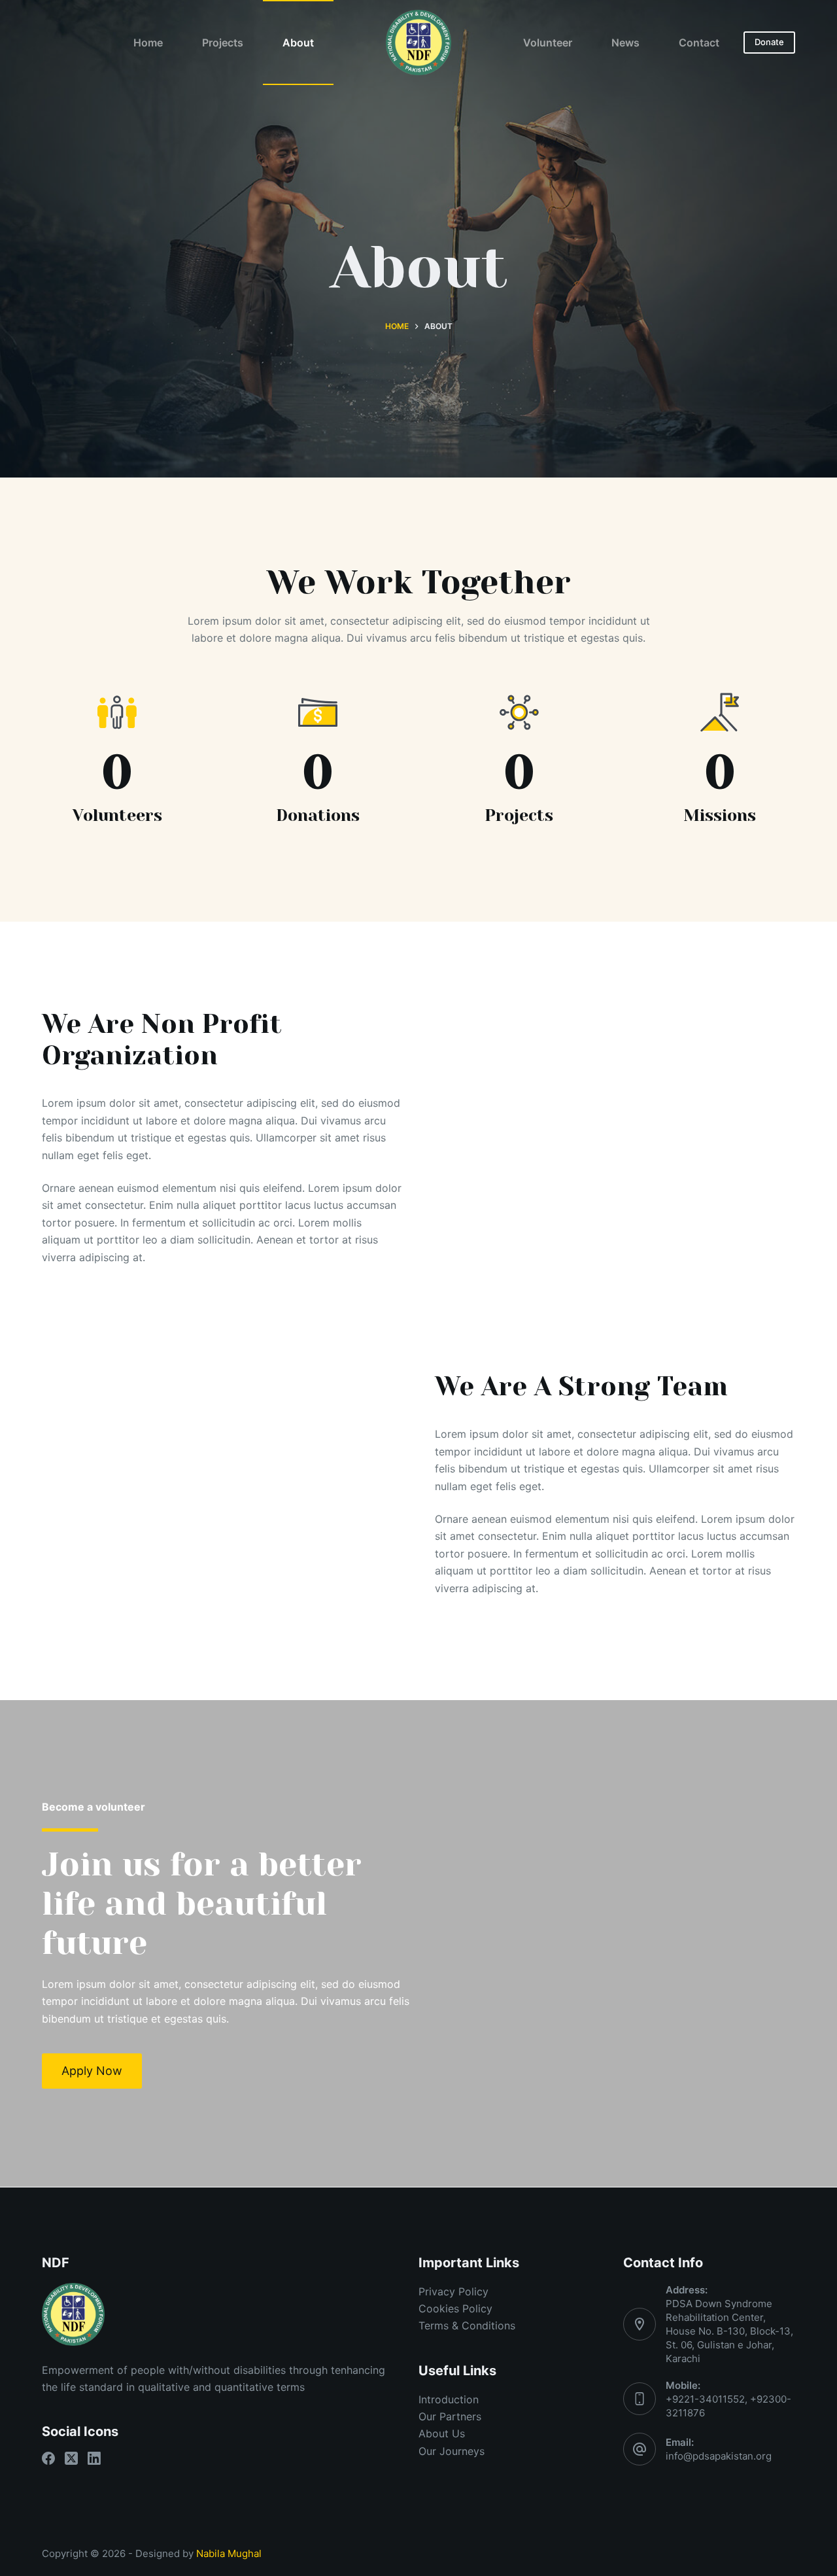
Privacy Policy (453, 2291)
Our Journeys (452, 2451)
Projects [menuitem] (223, 43)
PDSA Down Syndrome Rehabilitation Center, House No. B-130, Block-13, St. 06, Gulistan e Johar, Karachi (729, 2331)
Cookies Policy (455, 2308)
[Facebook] (48, 2458)
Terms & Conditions (467, 2325)
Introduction (449, 2399)
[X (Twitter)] (71, 2458)
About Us (442, 2433)
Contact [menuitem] (699, 43)
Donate (769, 42)
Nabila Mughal (229, 2553)
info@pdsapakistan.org (719, 2456)
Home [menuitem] (148, 43)
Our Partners (450, 2416)
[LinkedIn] (94, 2458)
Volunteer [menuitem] (548, 43)
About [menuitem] (298, 43)
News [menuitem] (625, 43)
